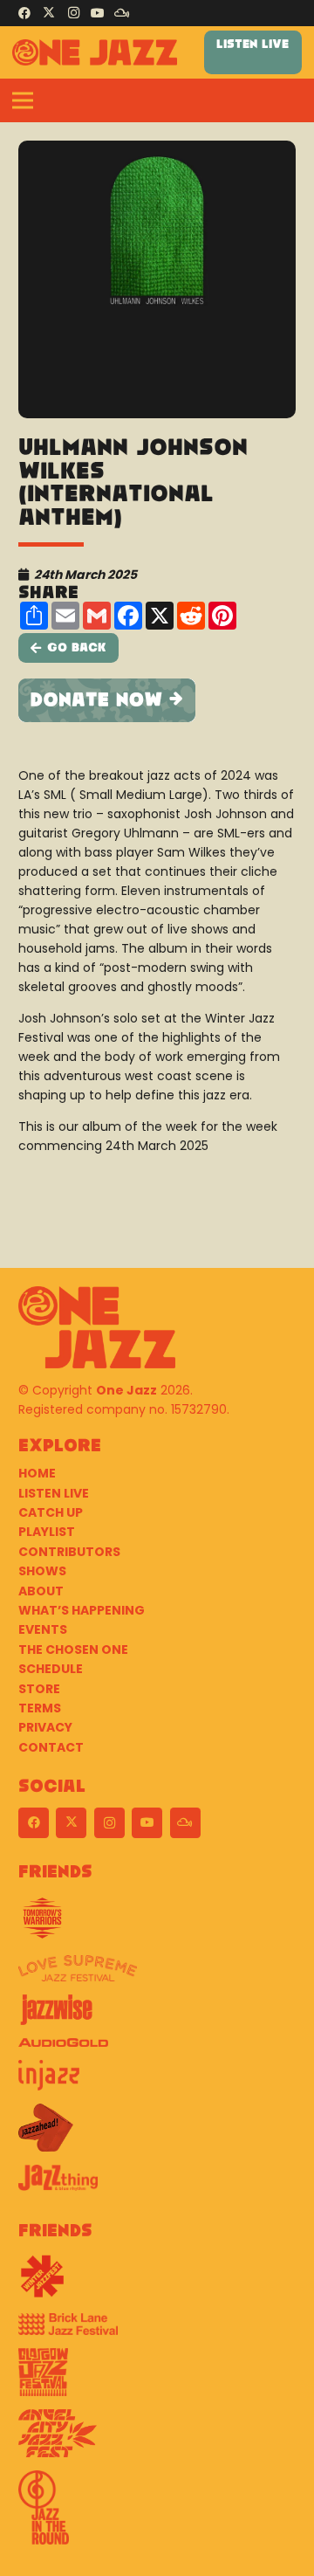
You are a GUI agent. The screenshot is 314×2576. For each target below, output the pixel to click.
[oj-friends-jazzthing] (157, 2184)
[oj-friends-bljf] (157, 2331)
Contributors (69, 1552)
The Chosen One (73, 1650)
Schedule (51, 1669)
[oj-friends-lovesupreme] (157, 1975)
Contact (51, 1747)
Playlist (47, 1532)
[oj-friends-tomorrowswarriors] (157, 1925)
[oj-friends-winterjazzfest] (157, 2283)
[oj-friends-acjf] (157, 2440)
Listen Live (54, 1493)
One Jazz (126, 1390)
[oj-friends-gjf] (157, 2379)
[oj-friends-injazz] (157, 2082)
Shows (42, 1571)
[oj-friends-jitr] (157, 2514)
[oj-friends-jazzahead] (157, 2134)
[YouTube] (98, 13)
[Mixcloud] (122, 13)
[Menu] (23, 100)
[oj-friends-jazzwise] (157, 2016)
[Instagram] (73, 13)
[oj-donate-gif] (157, 700)
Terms (40, 1708)
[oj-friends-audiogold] (157, 2049)
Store (39, 1689)
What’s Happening (82, 1610)
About (41, 1591)
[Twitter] (49, 13)
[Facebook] (24, 13)
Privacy (45, 1727)
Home (37, 1473)
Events (43, 1629)
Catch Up (51, 1512)
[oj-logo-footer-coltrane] (97, 1327)
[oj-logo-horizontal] (95, 52)
